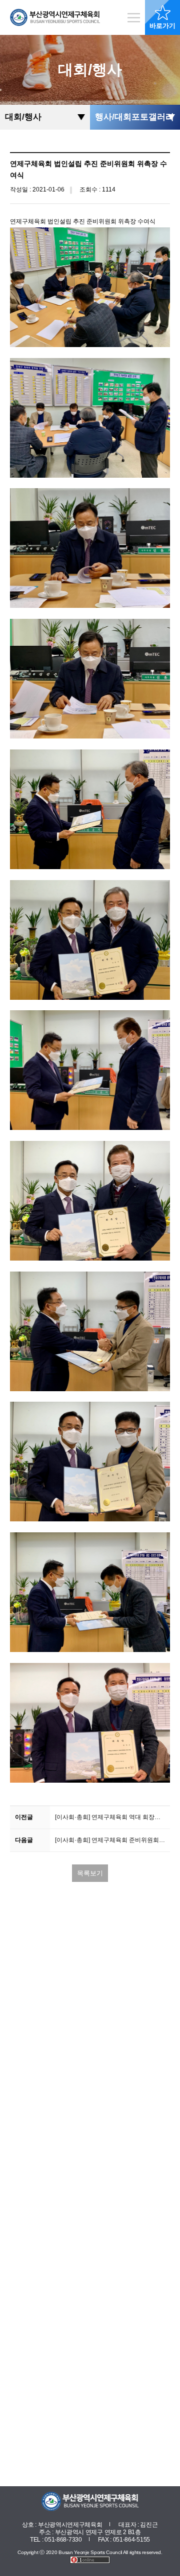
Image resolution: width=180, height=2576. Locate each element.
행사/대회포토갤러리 (134, 117)
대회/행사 (23, 117)
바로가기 (162, 26)
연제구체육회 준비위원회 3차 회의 (112, 1840)
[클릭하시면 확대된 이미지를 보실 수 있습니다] (90, 287)
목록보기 (90, 1873)
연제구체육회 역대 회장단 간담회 (112, 1817)
